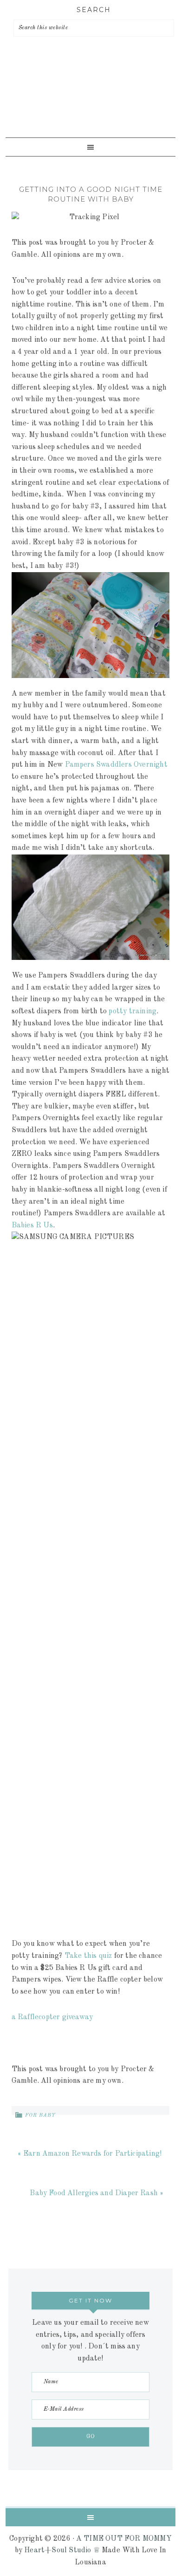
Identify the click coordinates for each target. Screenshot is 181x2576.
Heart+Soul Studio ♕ (62, 2550)
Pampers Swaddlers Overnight (116, 765)
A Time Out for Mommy (88, 102)
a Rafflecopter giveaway (52, 2017)
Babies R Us (32, 1226)
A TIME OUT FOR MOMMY (124, 2539)
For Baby (40, 2116)
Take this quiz (89, 1956)
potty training (133, 1011)
